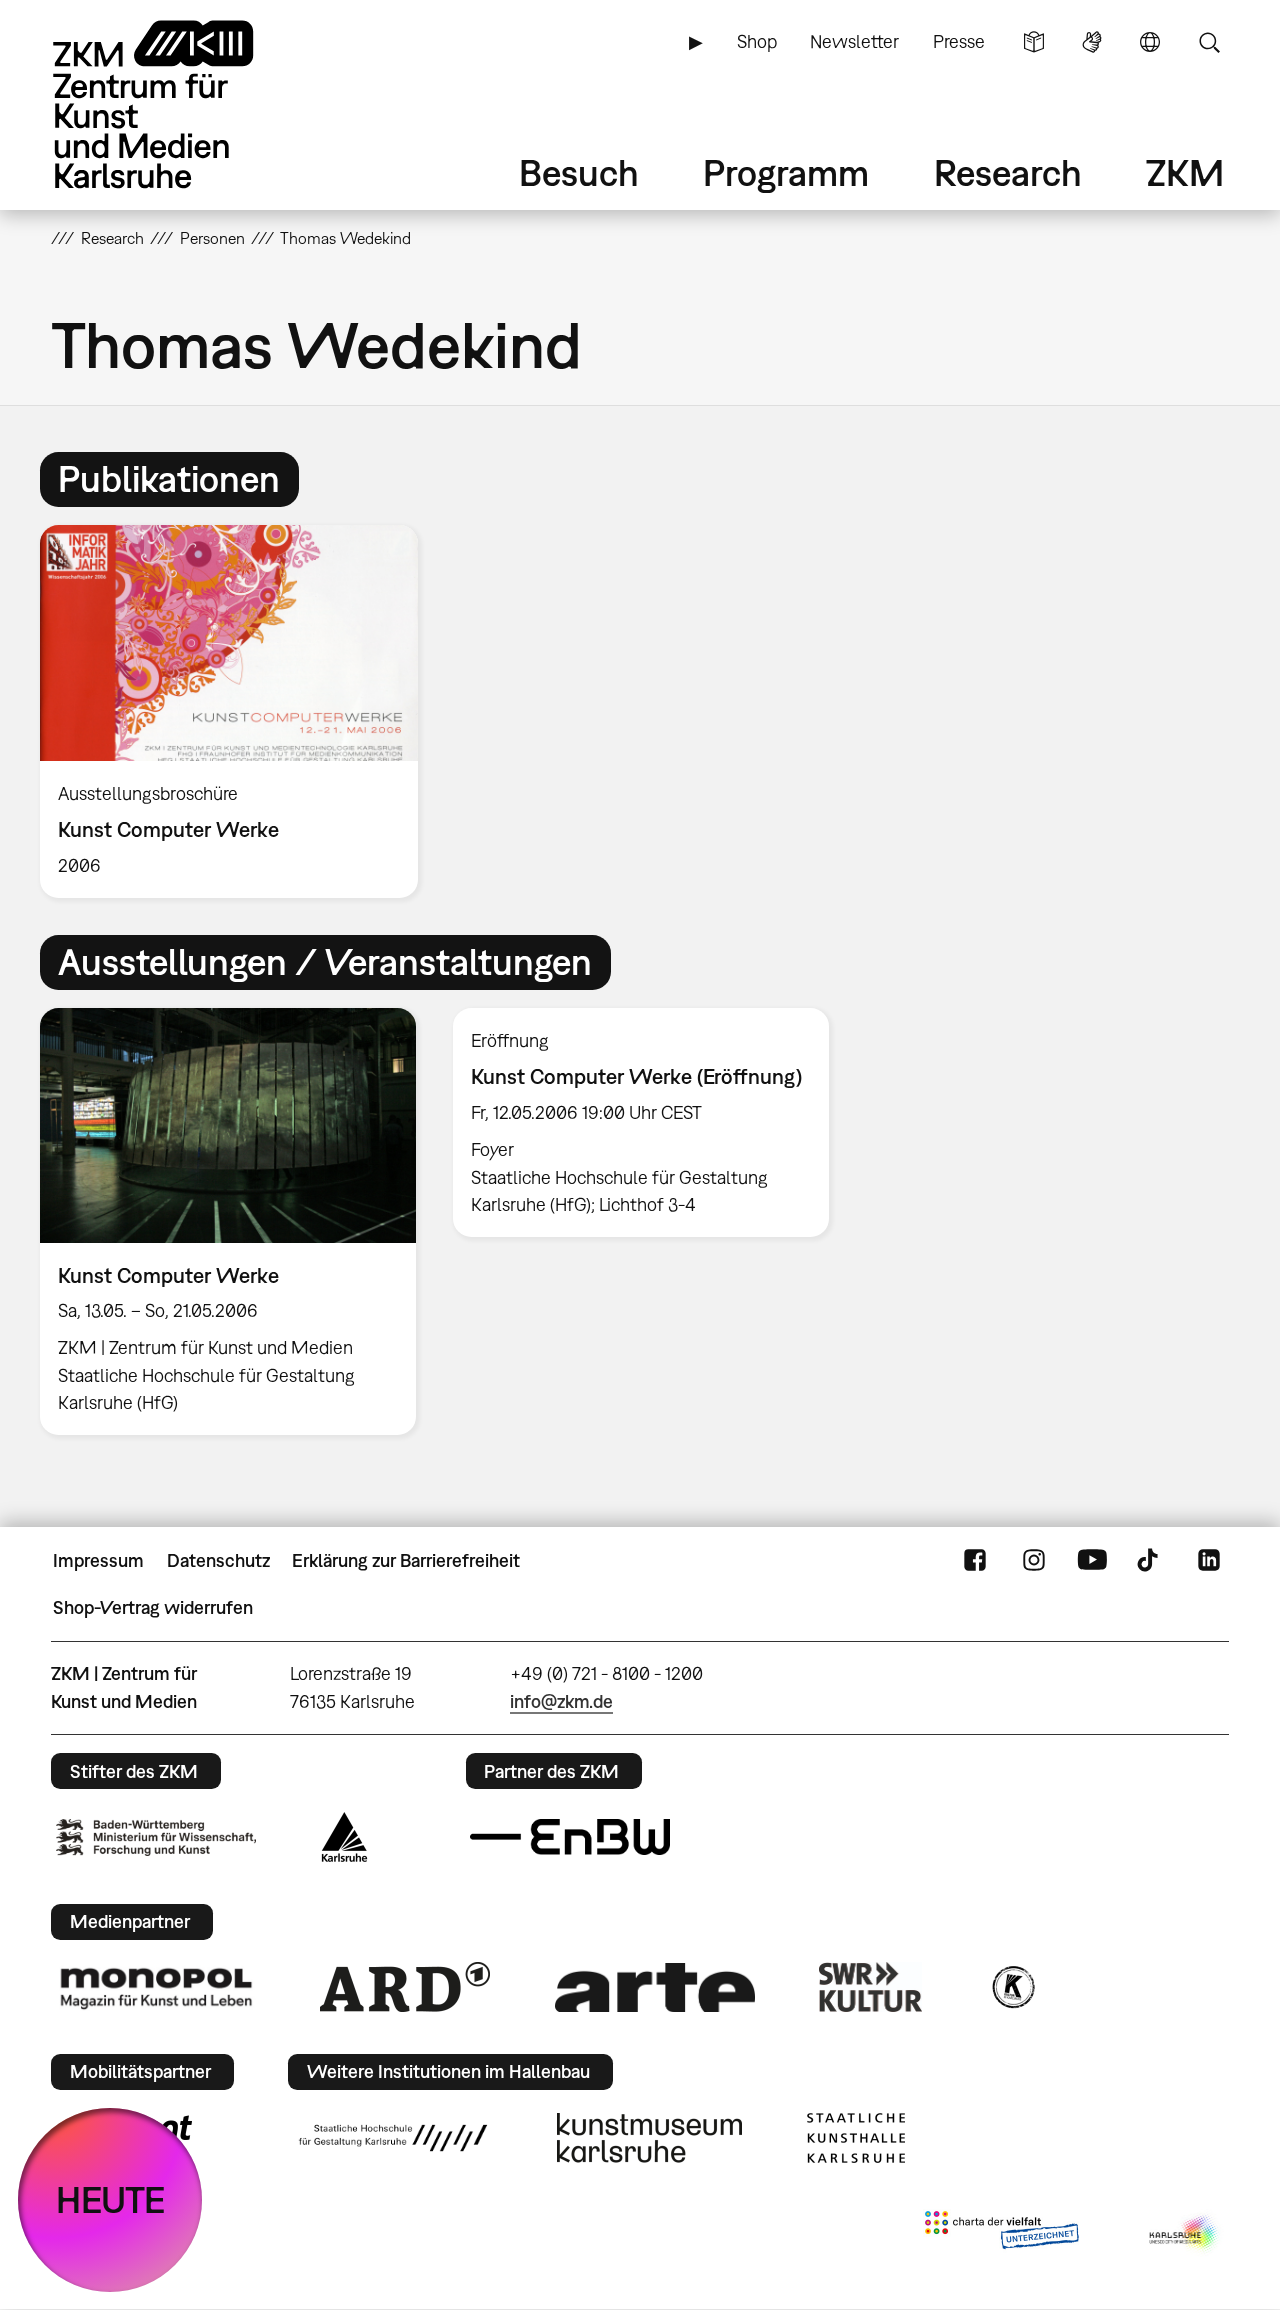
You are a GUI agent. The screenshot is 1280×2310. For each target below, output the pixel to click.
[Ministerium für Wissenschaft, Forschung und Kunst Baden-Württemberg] (156, 1837)
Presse (959, 41)
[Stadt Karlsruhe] (344, 1837)
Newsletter (854, 41)
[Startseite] (181, 104)
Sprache (1150, 42)
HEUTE (110, 2199)
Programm (786, 172)
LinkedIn (1209, 1561)
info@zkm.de (561, 1701)
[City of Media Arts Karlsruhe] (1185, 2234)
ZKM (1185, 172)
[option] (238, 711)
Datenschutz (218, 1560)
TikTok (1150, 1561)
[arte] (655, 1987)
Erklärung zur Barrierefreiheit (406, 1560)
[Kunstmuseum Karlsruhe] (649, 2138)
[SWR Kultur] (871, 1987)
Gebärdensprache (1092, 42)
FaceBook (975, 1561)
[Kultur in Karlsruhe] (1012, 1987)
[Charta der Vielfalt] (1001, 2234)
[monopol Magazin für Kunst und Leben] (156, 1987)
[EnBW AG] (570, 1837)
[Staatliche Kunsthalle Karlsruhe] (856, 2138)
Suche (1209, 42)
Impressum (98, 1560)
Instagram (1034, 1561)
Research (1008, 172)
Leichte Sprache (1034, 42)
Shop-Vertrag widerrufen (153, 1607)
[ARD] (405, 1987)
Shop (757, 41)
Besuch (579, 172)
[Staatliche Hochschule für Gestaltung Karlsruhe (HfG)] (393, 2138)
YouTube (1092, 1561)
